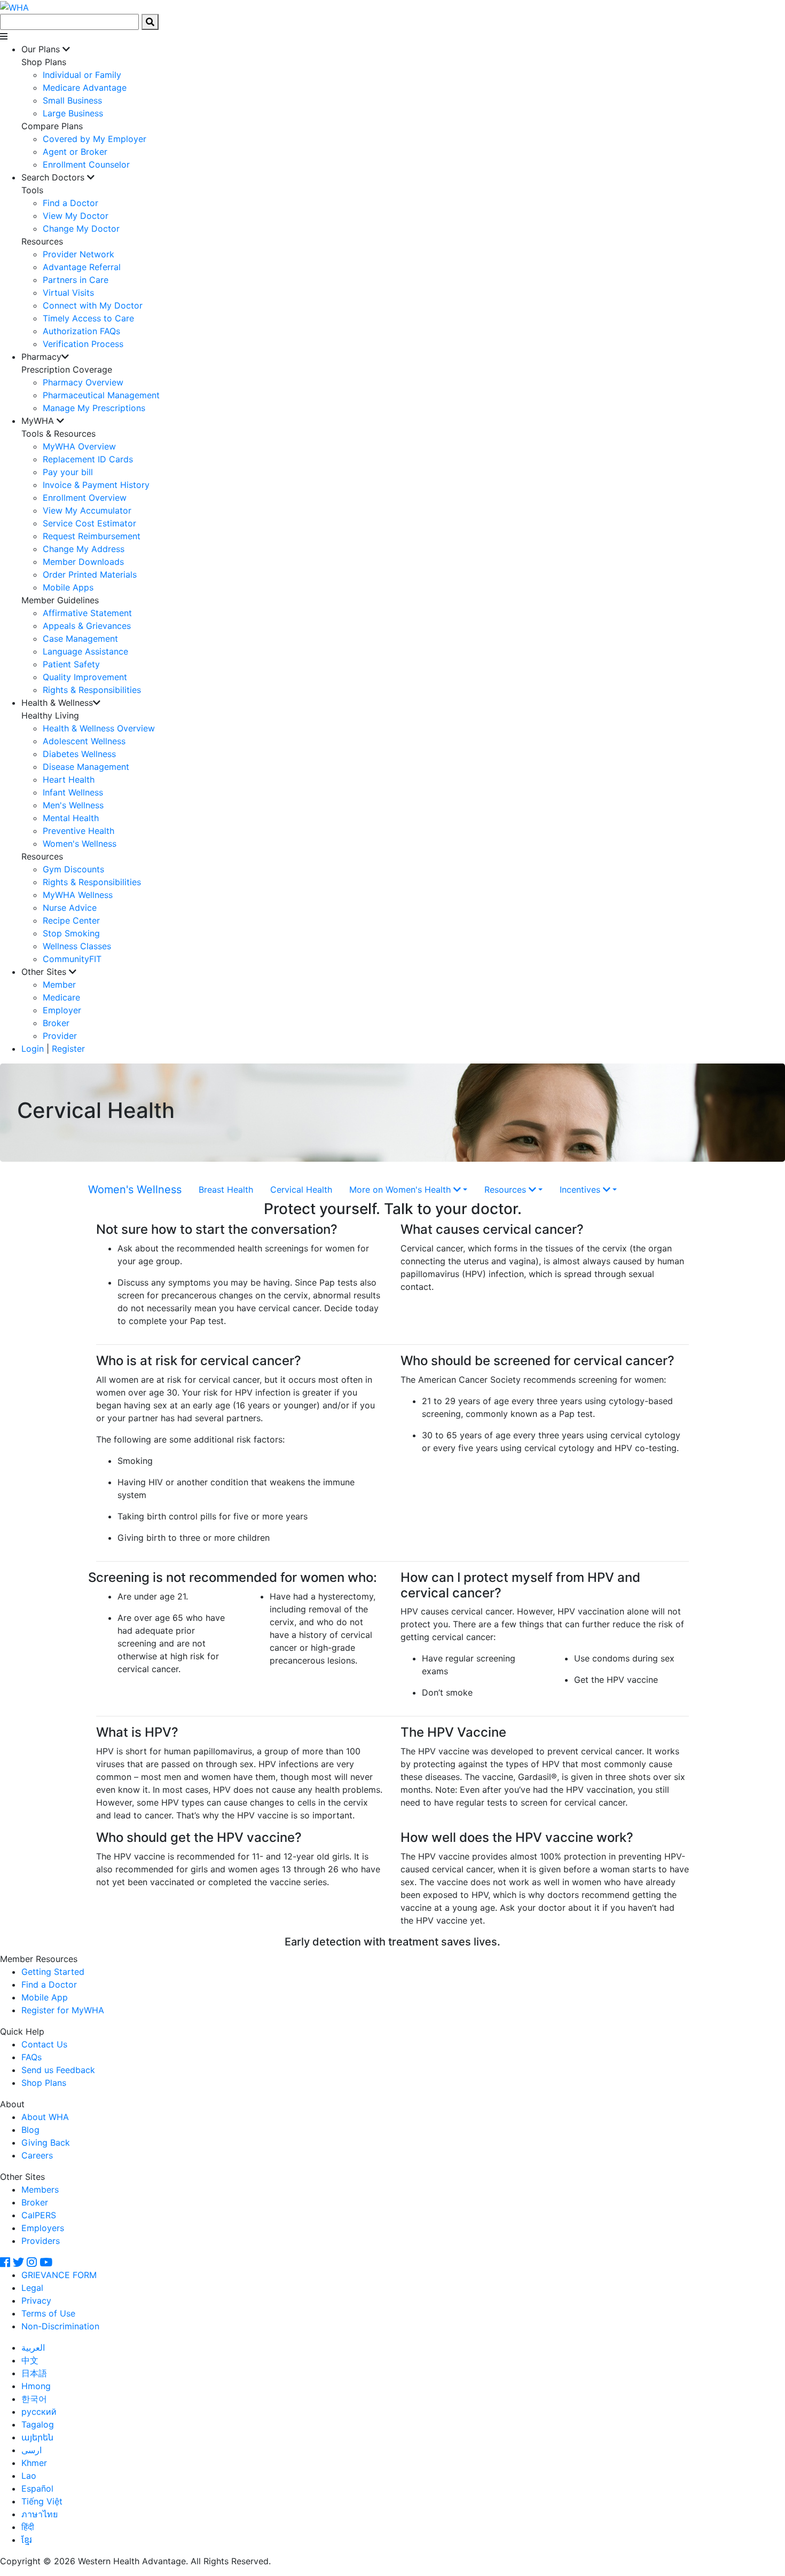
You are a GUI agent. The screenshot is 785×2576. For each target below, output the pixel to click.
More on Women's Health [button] (401, 1189)
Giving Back (46, 2142)
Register (68, 1049)
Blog (30, 2130)
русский (39, 2412)
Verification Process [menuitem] (83, 344)
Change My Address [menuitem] (84, 549)
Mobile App (45, 1997)
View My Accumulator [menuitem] (87, 510)
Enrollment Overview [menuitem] (85, 498)
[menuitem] (403, 107)
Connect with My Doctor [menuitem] (93, 305)
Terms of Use (48, 2313)
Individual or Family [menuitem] (82, 75)
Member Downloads (83, 562)
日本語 (34, 2373)
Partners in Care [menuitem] (76, 280)
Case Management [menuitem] (80, 639)
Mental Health (71, 818)
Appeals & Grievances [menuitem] (87, 626)
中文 (30, 2360)
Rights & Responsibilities (92, 882)
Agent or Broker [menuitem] (75, 152)
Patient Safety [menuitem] (71, 664)
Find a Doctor (49, 1984)
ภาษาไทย (40, 2514)
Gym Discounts (73, 869)
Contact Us (44, 2044)
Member (59, 984)
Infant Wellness (73, 792)
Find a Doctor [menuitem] (70, 203)
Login (33, 1049)
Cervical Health (301, 1189)
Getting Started (53, 1972)
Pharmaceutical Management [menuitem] (101, 395)
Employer (62, 1010)
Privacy (36, 2301)
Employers (43, 2228)
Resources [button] (507, 1189)
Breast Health (226, 1189)
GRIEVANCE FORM (59, 2275)
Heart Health (69, 779)
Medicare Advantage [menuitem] (85, 88)
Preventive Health (78, 831)
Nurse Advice (70, 908)
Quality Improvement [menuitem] (85, 677)
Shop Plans (44, 2083)
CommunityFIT (72, 959)
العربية (33, 2347)
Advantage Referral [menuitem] (82, 267)
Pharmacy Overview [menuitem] (83, 382)
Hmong (36, 2386)
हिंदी (28, 2527)
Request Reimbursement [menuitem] (92, 536)
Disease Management (86, 767)
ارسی (32, 2450)
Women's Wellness (80, 844)
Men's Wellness (73, 805)
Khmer (34, 2463)
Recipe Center (71, 920)
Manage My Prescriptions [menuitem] (94, 408)
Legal (32, 2288)
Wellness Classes (77, 946)
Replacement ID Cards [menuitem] (88, 459)
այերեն (37, 2437)
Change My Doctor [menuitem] (81, 229)
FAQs (32, 2057)
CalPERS (39, 2215)
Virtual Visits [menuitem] (68, 293)
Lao (29, 2476)
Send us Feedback (58, 2070)
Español (37, 2488)
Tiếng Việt (42, 2501)
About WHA (45, 2117)
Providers (41, 2241)
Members (40, 2189)
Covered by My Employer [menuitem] (95, 139)
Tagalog (38, 2424)
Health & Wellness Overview (99, 728)
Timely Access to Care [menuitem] (88, 318)
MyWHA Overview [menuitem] (79, 446)
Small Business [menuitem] (72, 100)
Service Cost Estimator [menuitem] (89, 523)
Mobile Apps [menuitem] (68, 587)
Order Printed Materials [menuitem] (90, 574)
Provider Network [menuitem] (78, 254)
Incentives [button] (581, 1189)
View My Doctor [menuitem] (76, 216)
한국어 (34, 2399)
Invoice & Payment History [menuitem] (96, 485)
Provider (60, 1036)
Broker (56, 1023)
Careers (37, 2155)
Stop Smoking (71, 933)
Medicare (61, 997)
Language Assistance (85, 651)
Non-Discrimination (60, 2326)
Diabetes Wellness (79, 754)
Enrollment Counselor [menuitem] (86, 164)
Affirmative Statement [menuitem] (87, 613)
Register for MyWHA (63, 2010)
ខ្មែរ (27, 2540)
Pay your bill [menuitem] (68, 472)
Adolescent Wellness (84, 741)
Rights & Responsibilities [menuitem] (92, 690)
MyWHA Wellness (78, 895)
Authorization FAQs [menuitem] (81, 331)
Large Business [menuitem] (73, 113)
